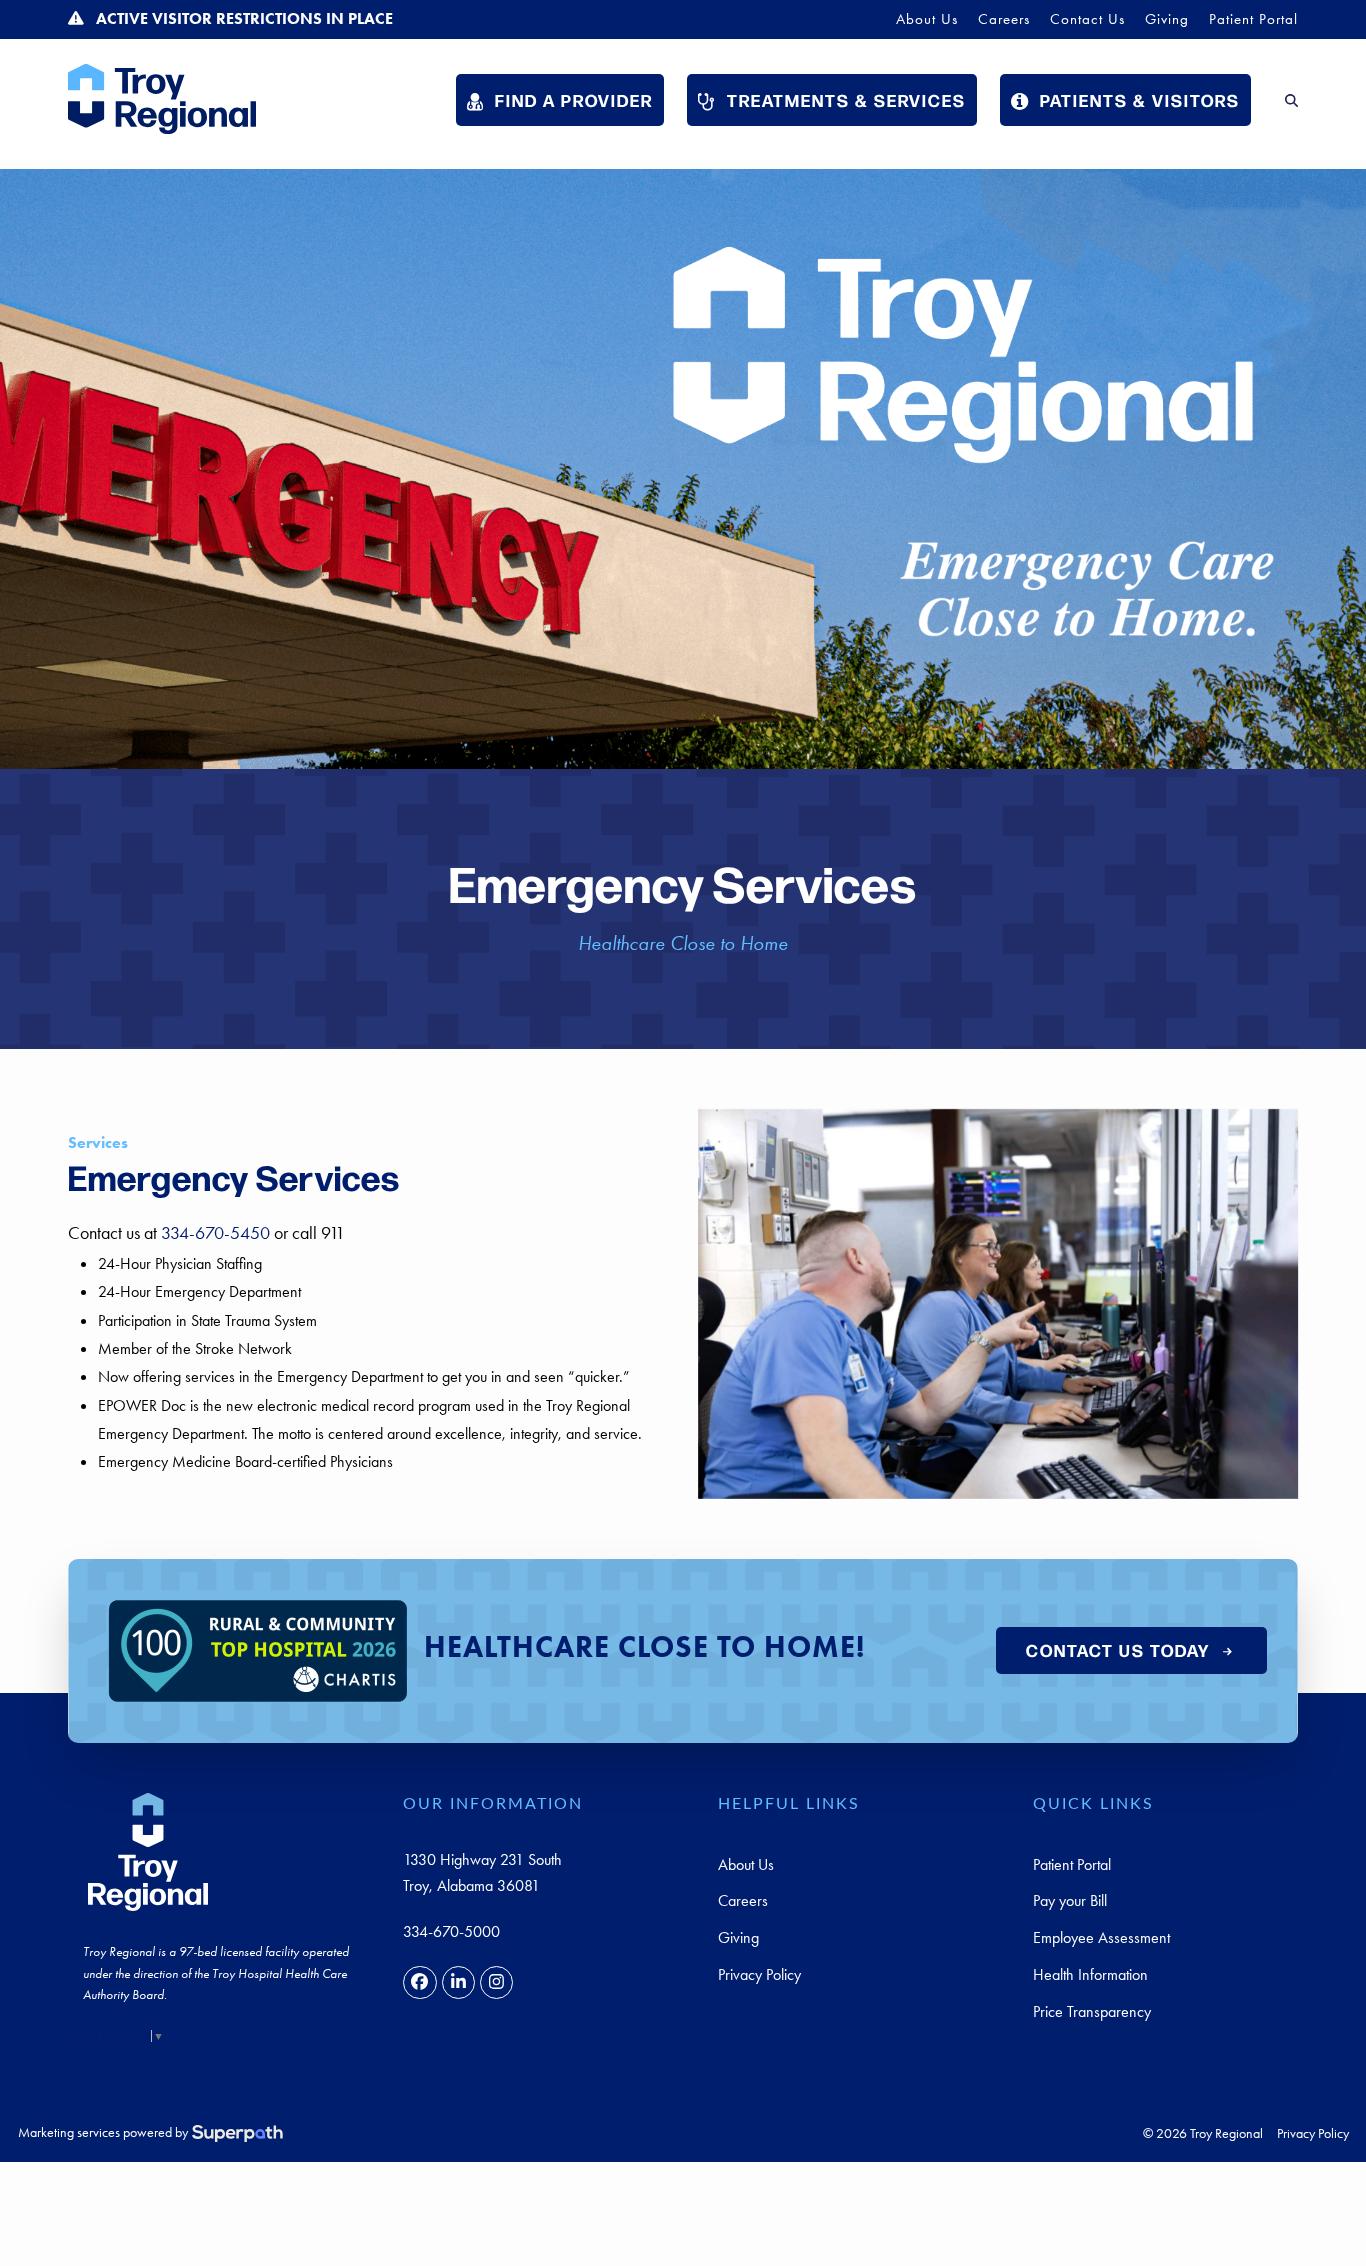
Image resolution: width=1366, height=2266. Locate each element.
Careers (743, 1900)
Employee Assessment (1101, 1937)
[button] (1291, 99)
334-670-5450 (215, 1233)
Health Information (1090, 1974)
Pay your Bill (1070, 1900)
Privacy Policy (759, 1974)
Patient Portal (1072, 1864)
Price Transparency (1092, 2011)
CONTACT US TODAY (1118, 1649)
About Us (746, 1864)
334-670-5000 (451, 1931)
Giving (738, 1937)
